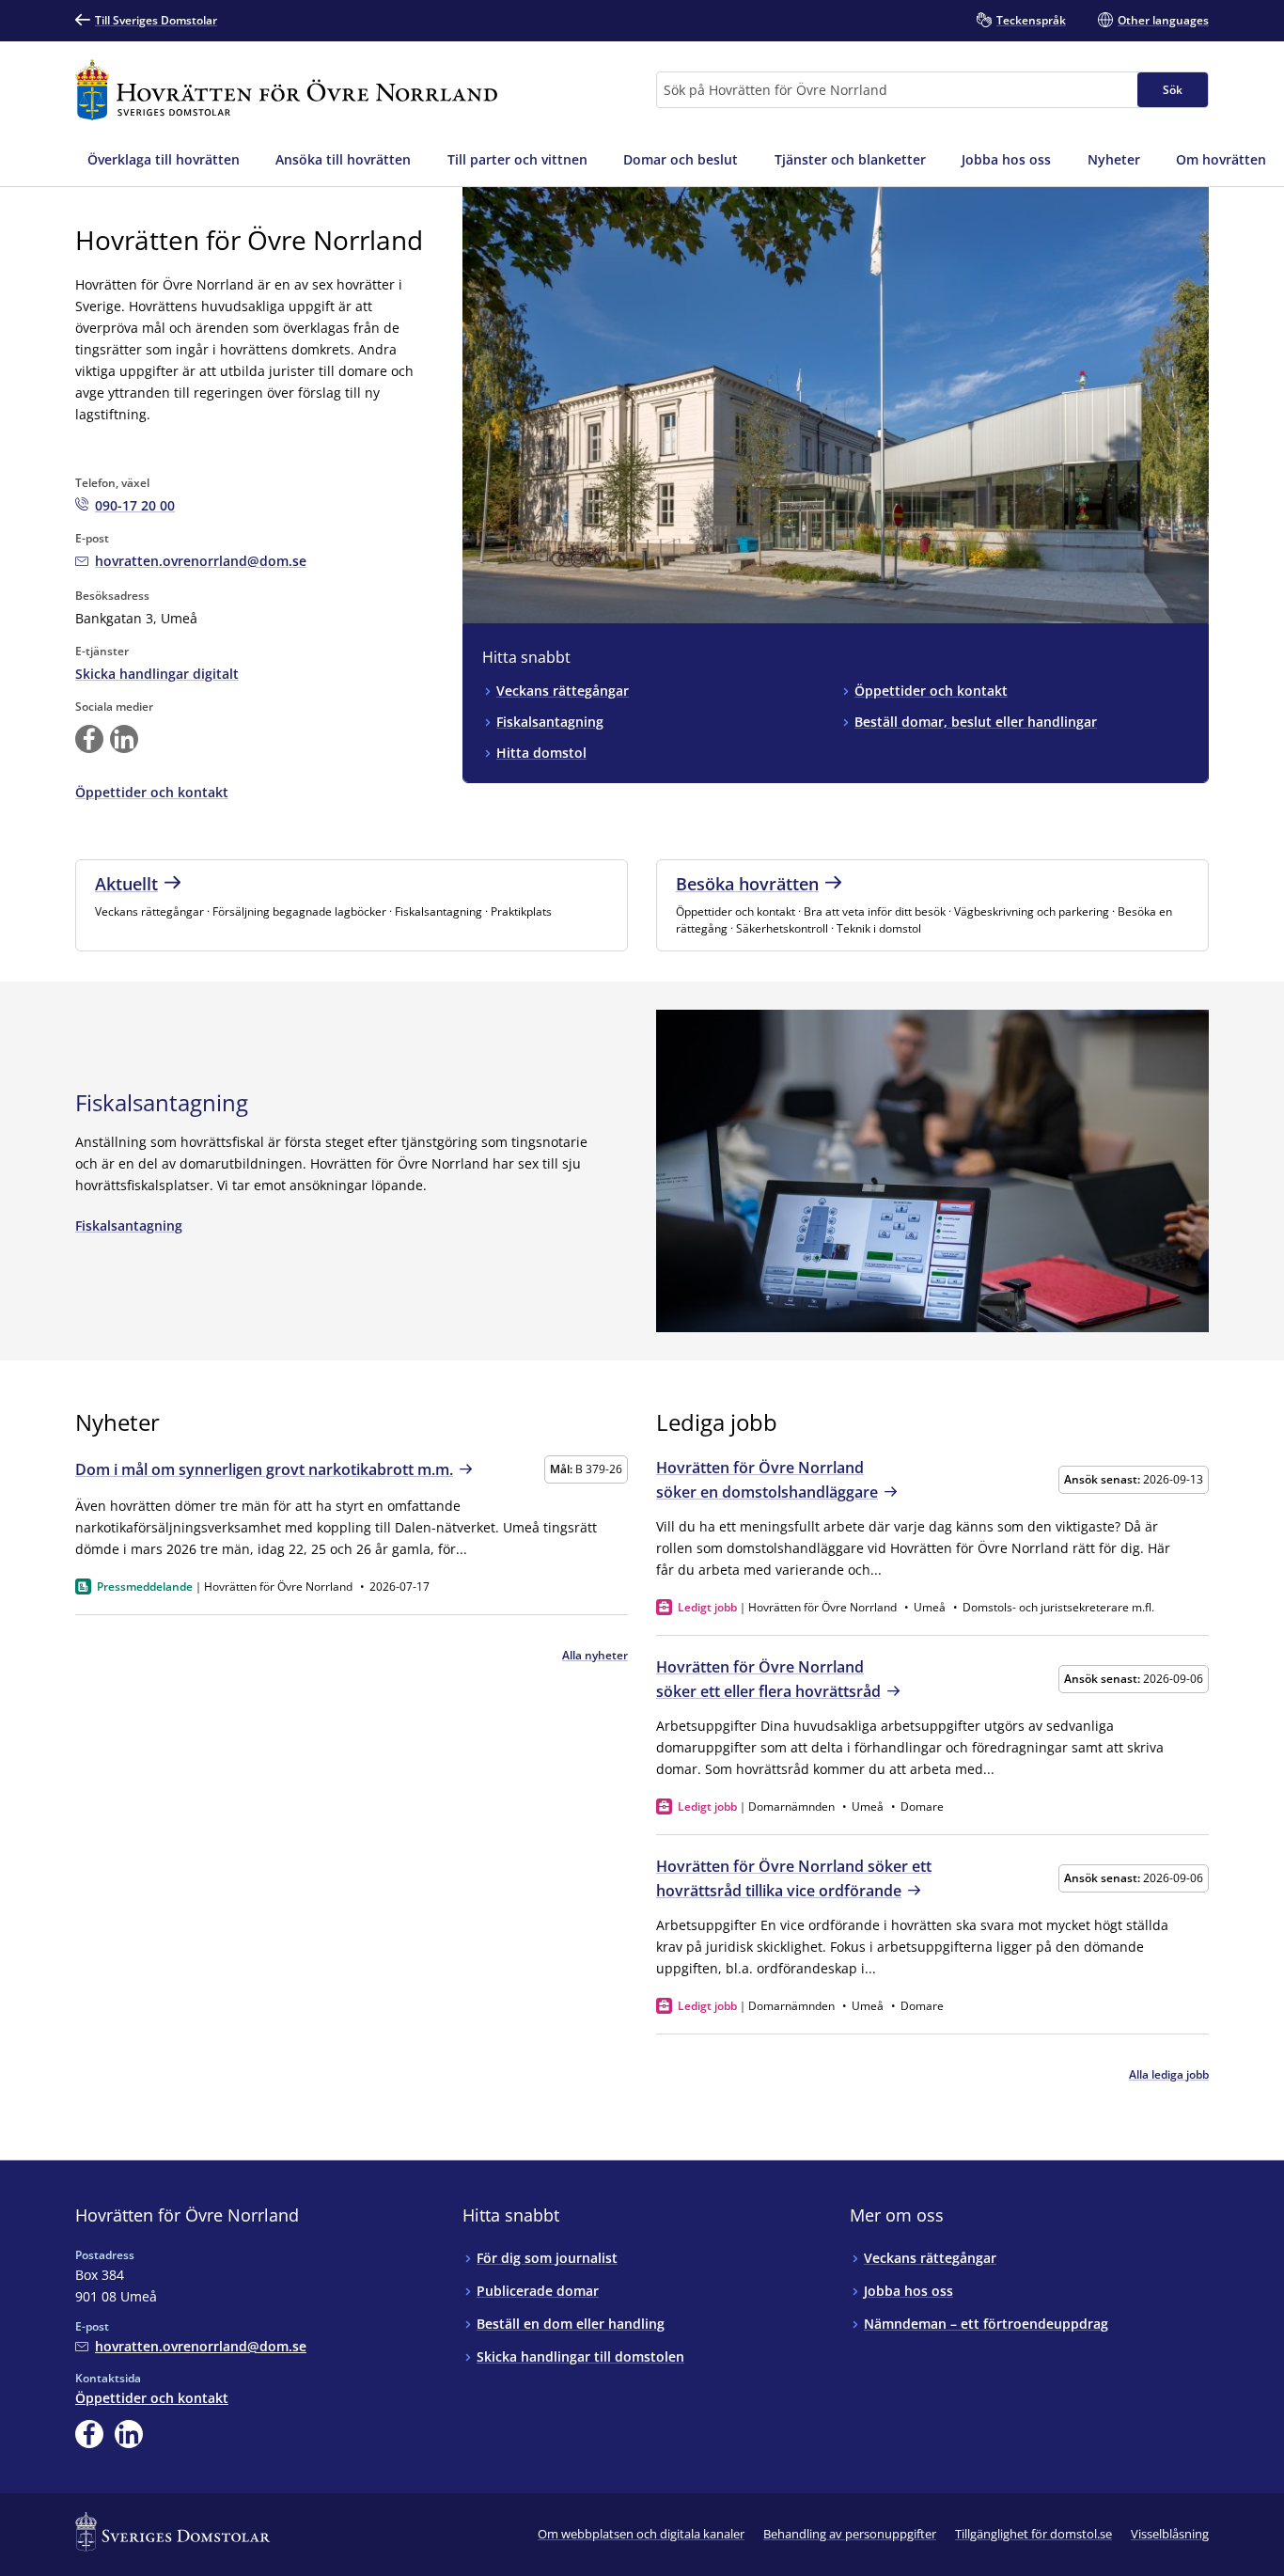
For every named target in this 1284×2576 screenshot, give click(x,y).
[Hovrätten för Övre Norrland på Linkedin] (124, 739)
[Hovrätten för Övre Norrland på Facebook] (89, 739)
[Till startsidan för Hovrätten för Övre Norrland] (286, 90)
